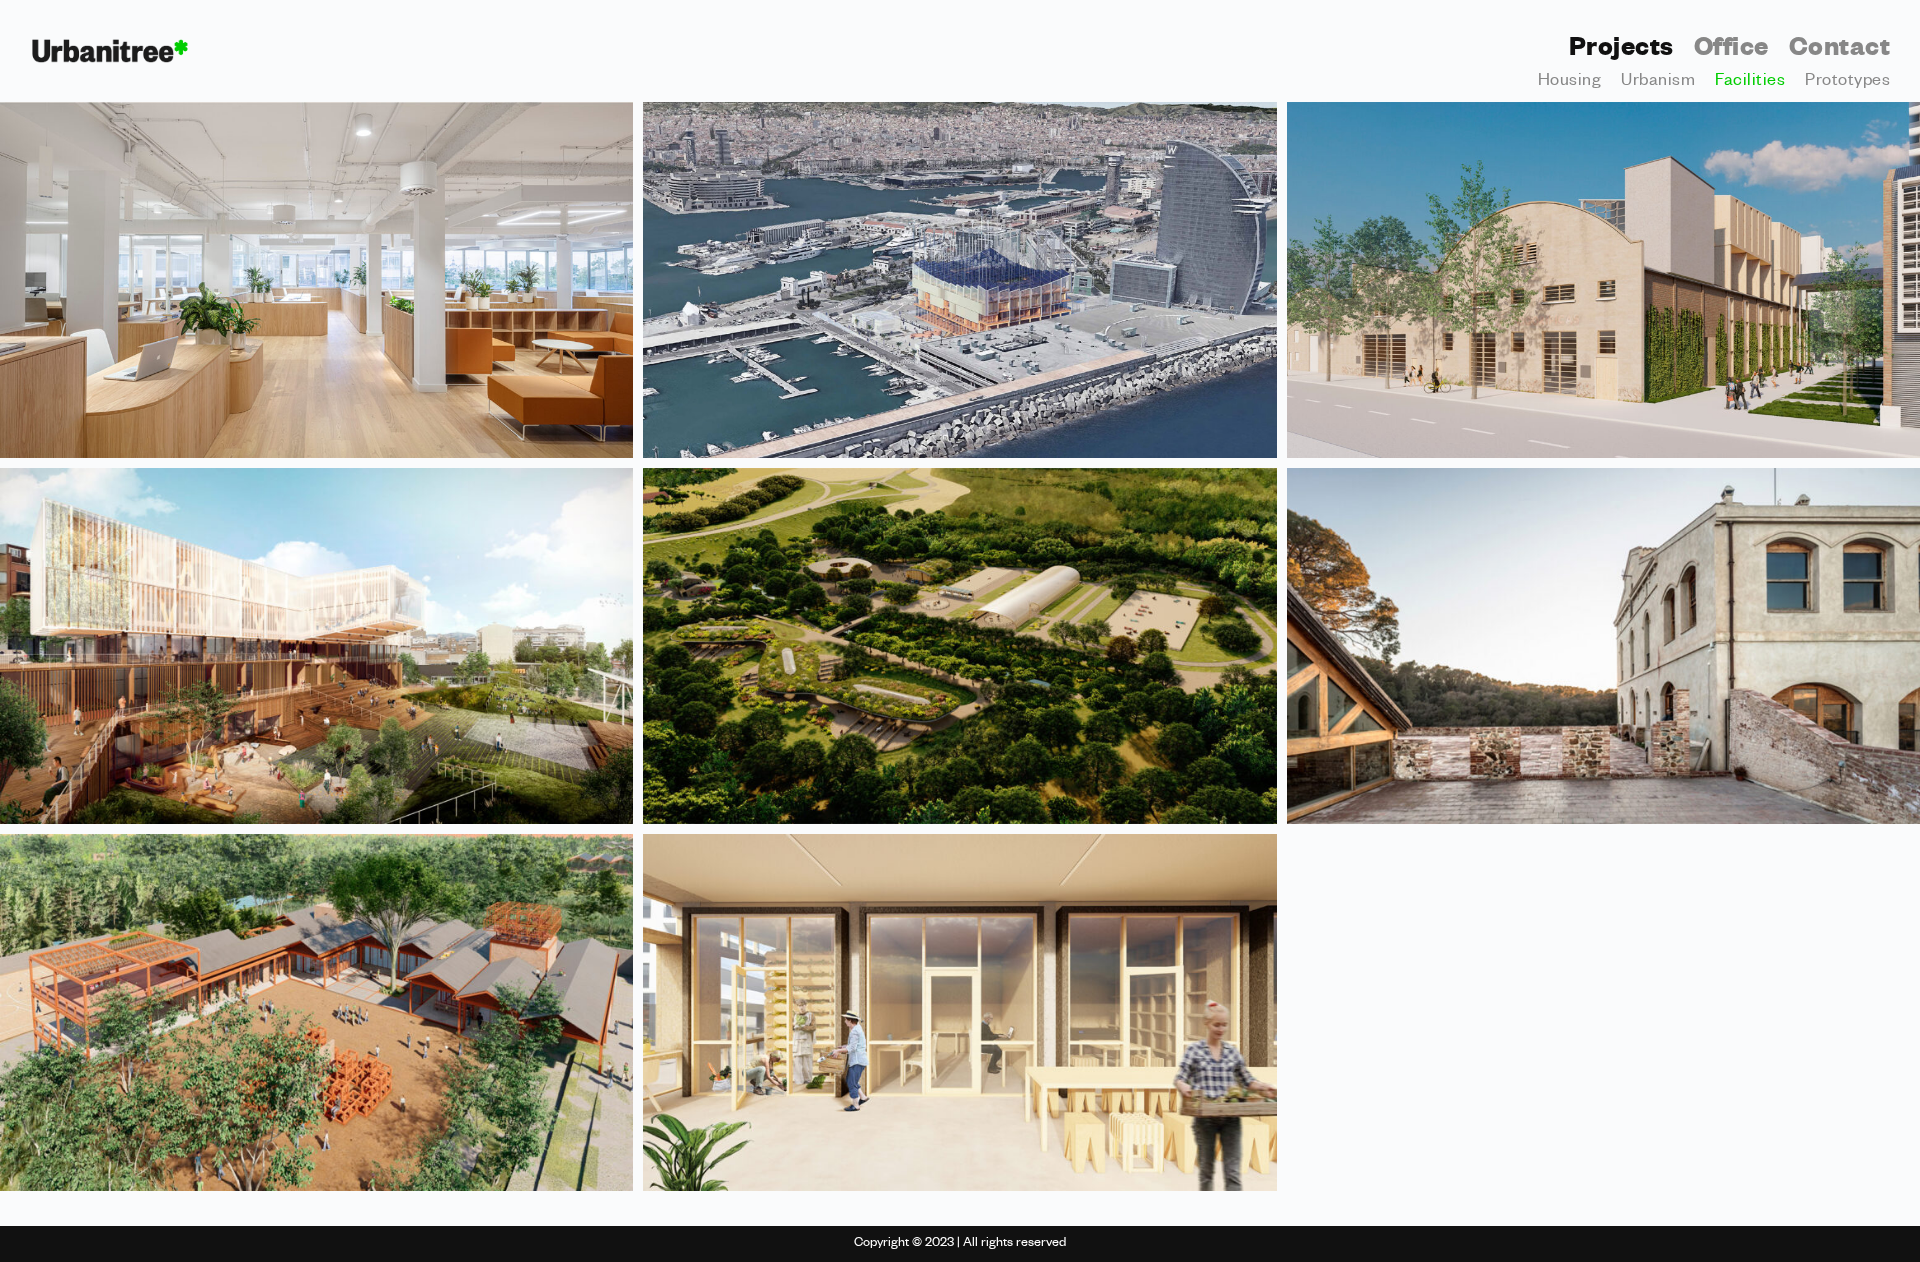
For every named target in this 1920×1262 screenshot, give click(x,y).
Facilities (1750, 83)
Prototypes (1847, 83)
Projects (1621, 51)
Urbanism (1658, 83)
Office (1731, 51)
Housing (1570, 83)
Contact (1840, 51)
